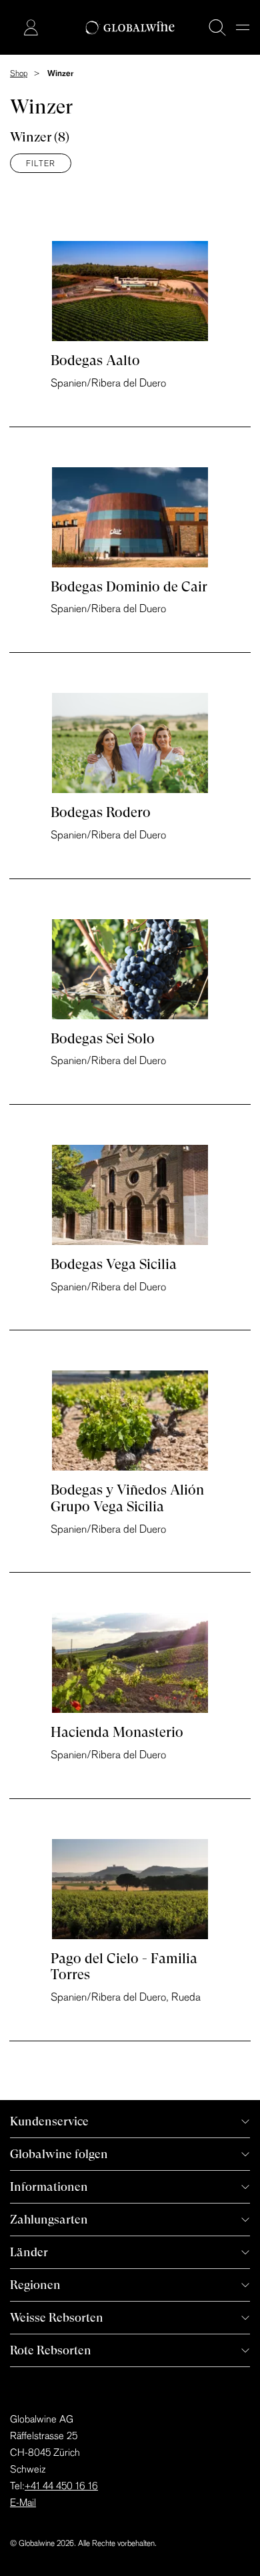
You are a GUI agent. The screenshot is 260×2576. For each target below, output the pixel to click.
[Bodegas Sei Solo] (130, 969)
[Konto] (31, 27)
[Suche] (217, 27)
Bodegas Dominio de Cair (129, 587)
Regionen (35, 2285)
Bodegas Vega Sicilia (114, 1264)
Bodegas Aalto (95, 360)
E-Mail (23, 2502)
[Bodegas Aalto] (130, 291)
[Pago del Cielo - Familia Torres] (130, 1889)
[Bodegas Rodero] (130, 743)
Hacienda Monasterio (117, 1732)
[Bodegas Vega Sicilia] (130, 1195)
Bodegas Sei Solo (103, 1039)
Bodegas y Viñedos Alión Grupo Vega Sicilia (127, 1498)
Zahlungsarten (49, 2219)
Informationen (49, 2186)
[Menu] (243, 27)
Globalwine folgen (59, 2154)
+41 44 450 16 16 (61, 2486)
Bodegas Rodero (101, 812)
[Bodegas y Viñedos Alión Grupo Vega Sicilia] (130, 1421)
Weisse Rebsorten (57, 2317)
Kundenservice (49, 2121)
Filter (41, 163)
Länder (29, 2252)
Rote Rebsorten (51, 2350)
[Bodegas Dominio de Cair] (130, 517)
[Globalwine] (130, 28)
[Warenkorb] (11, 29)
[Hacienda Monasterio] (130, 1663)
